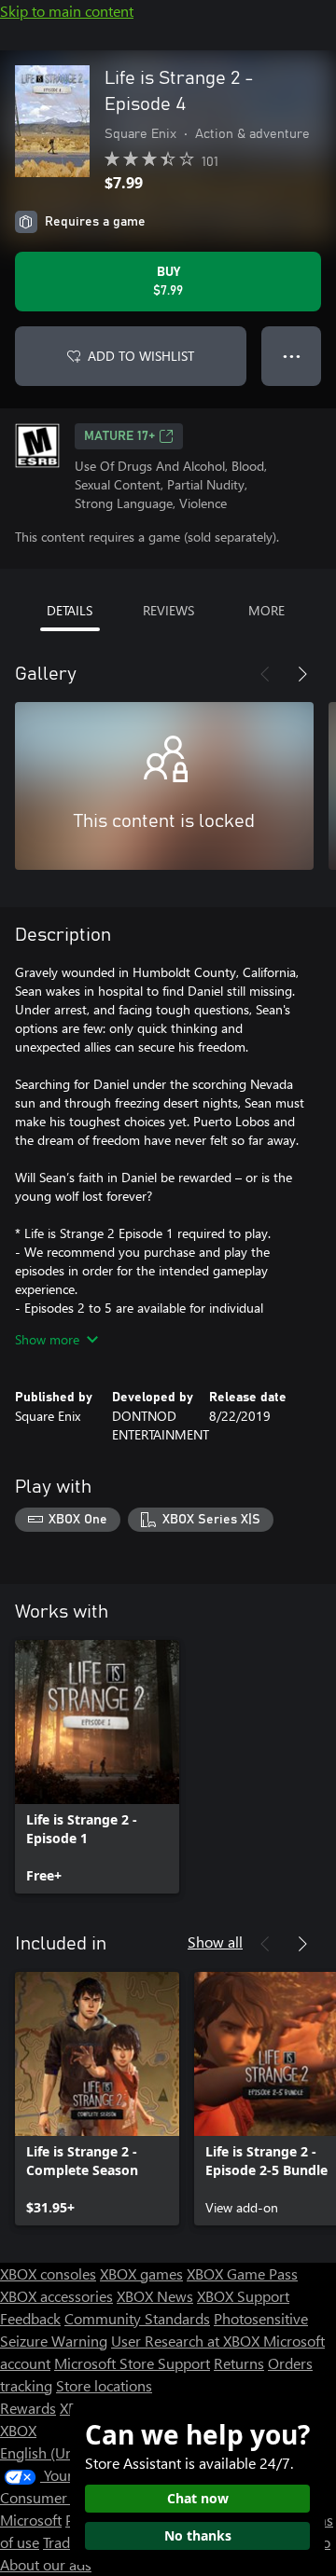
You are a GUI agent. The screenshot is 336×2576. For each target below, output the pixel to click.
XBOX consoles (48, 2273)
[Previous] (265, 674)
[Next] (302, 674)
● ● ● (292, 356)
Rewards (28, 2408)
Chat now (198, 2498)
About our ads (46, 2564)
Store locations (104, 2385)
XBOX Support (243, 2296)
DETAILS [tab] (70, 610)
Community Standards (137, 2318)
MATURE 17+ (119, 436)
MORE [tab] (266, 610)
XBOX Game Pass (242, 2273)
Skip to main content (67, 11)
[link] (97, 1767)
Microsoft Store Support (132, 2363)
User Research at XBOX (187, 2341)
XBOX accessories (56, 2296)
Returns (239, 2363)
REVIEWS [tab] (168, 610)
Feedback (30, 2318)
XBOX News (155, 2296)
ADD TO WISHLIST (141, 356)
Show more (47, 1339)
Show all (215, 1942)
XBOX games (141, 2273)
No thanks (198, 2535)
